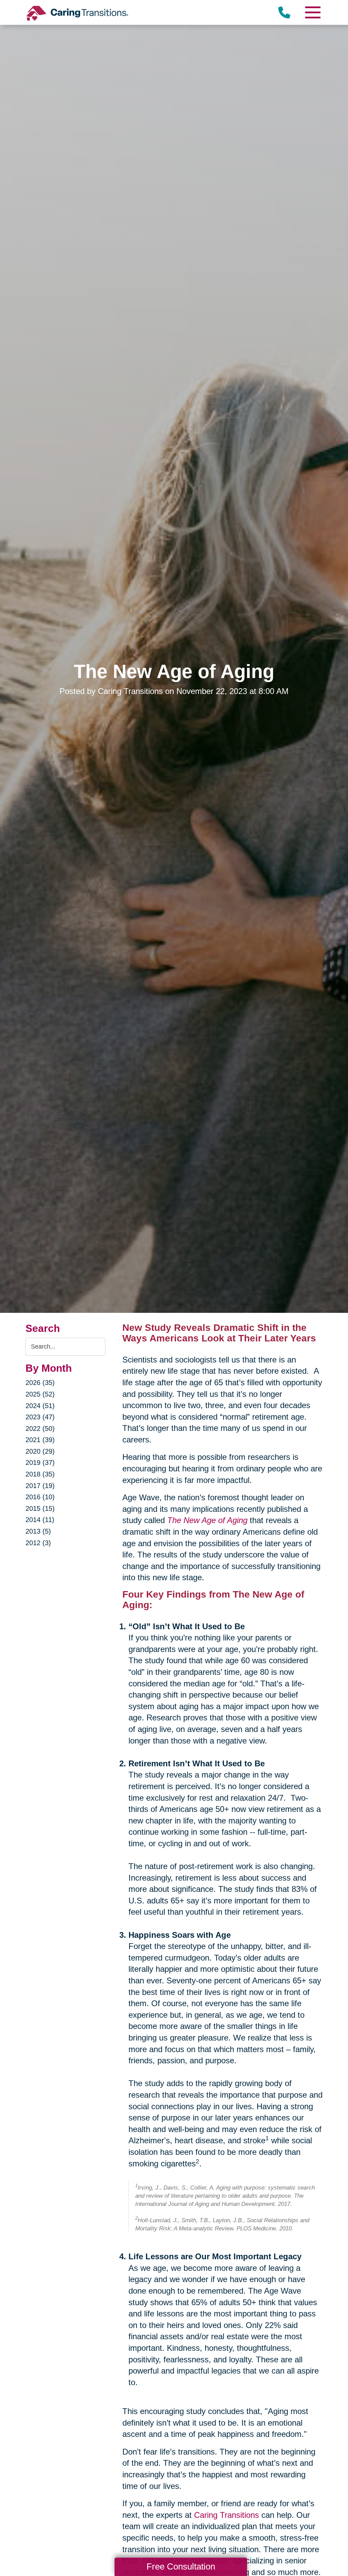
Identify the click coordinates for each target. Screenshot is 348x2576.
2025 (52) (40, 1394)
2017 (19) (40, 1486)
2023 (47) (40, 1417)
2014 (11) (40, 1520)
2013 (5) (38, 1531)
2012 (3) (38, 1543)
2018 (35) (40, 1474)
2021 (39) (40, 1440)
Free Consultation (181, 2566)
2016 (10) (40, 1497)
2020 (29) (40, 1451)
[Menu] (312, 12)
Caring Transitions (227, 2515)
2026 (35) (40, 1383)
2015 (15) (40, 1508)
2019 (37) (40, 1463)
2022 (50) (40, 1429)
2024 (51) (40, 1406)
